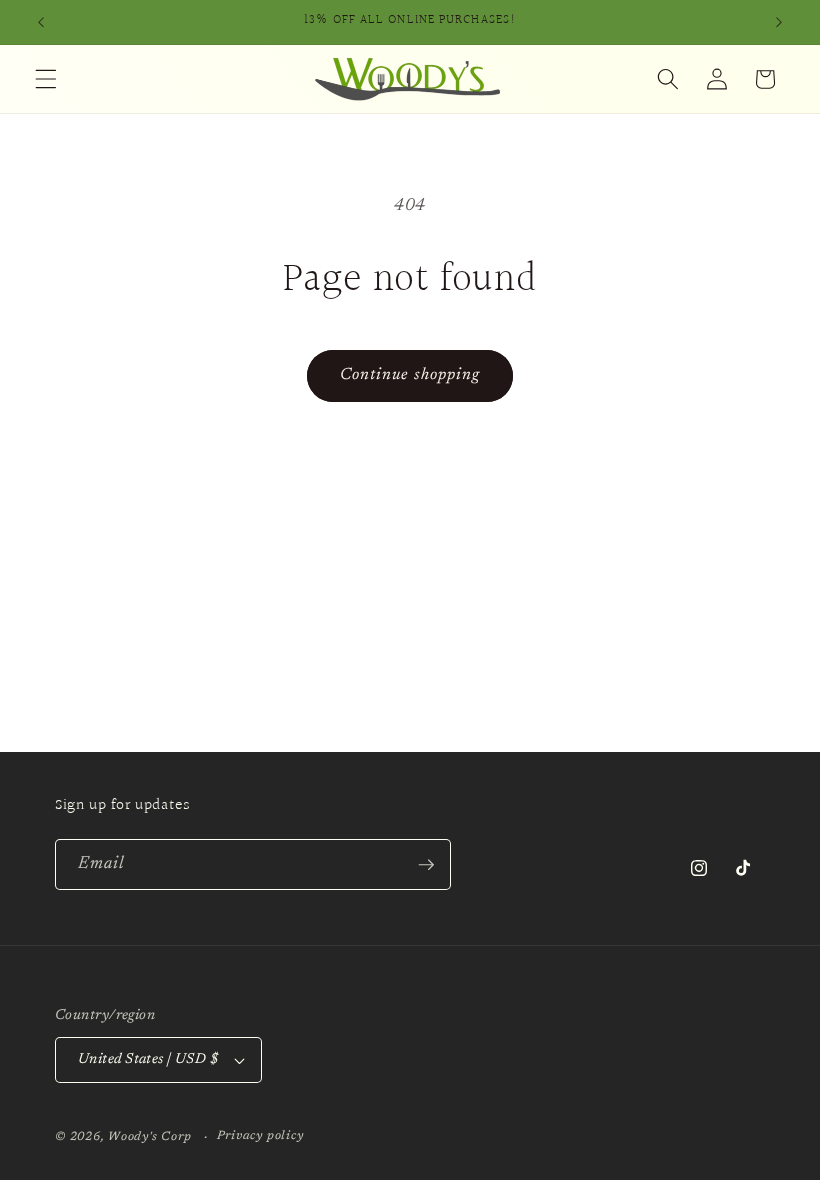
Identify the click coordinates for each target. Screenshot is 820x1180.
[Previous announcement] (41, 22)
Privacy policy (260, 1136)
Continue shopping (410, 375)
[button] (46, 79)
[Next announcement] (779, 22)
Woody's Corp (149, 1137)
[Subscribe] (426, 865)
